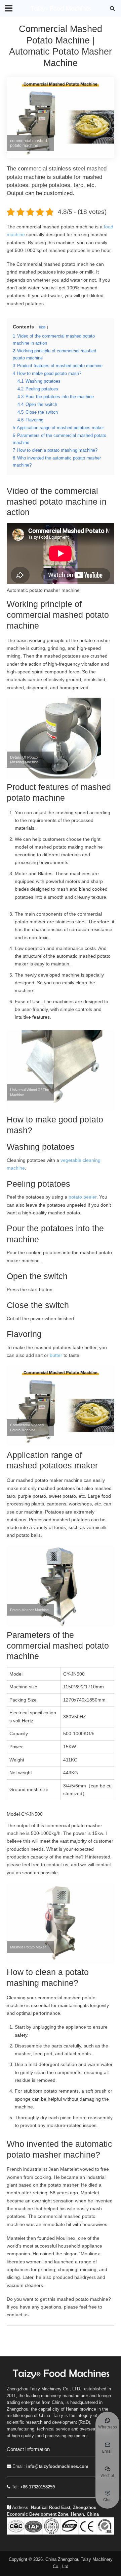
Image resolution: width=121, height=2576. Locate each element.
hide (42, 327)
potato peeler (83, 1197)
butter (57, 1355)
